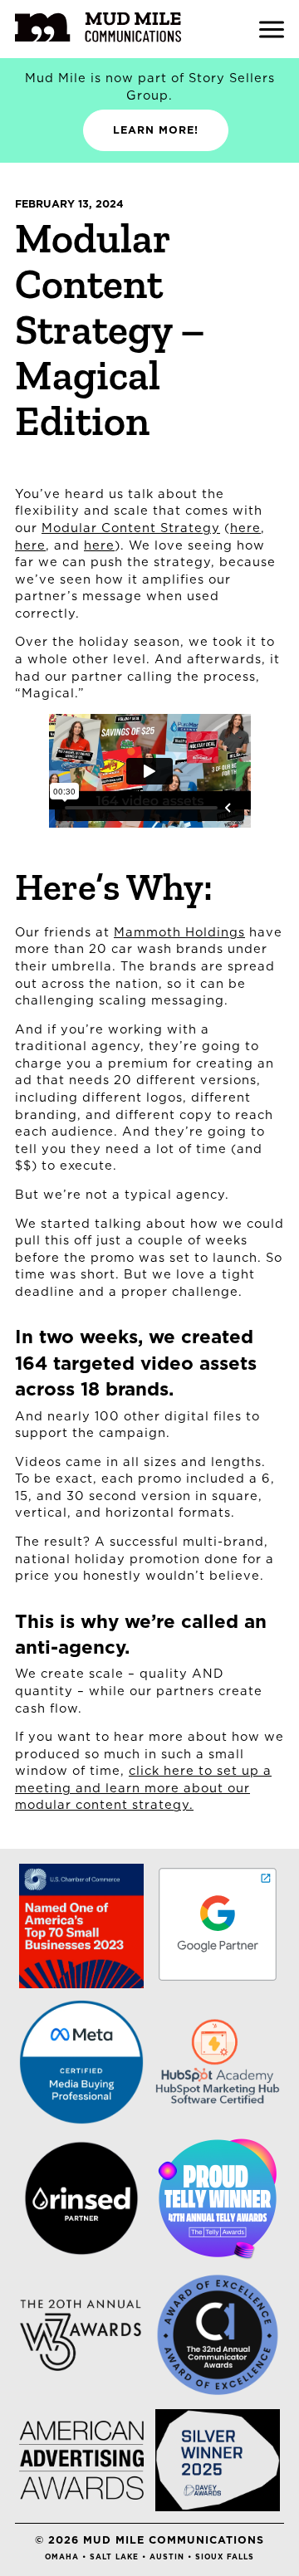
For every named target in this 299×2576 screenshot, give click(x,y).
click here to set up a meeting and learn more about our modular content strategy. (143, 1787)
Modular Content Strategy (131, 528)
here (245, 528)
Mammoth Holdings (179, 932)
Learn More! (156, 130)
